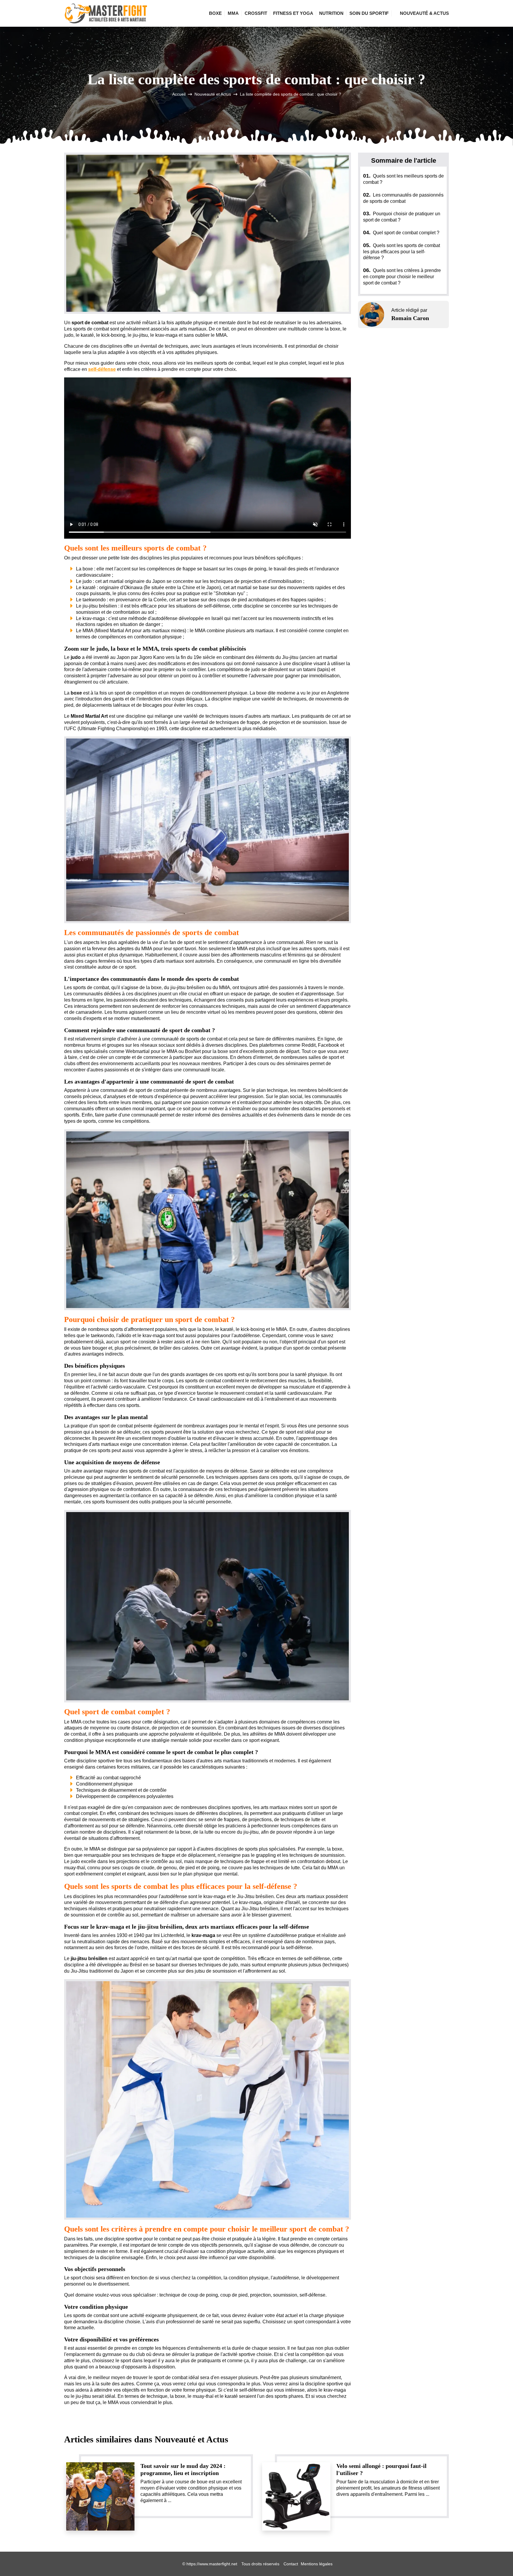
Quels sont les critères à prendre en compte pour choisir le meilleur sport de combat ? (402, 277)
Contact (291, 2564)
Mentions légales (317, 2564)
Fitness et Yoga (293, 13)
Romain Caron (410, 318)
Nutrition (331, 13)
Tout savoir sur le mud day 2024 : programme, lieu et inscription (183, 2469)
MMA (233, 13)
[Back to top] (497, 2560)
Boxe (215, 13)
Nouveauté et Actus (213, 94)
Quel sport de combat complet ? (401, 233)
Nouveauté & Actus (424, 13)
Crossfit (256, 13)
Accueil (179, 94)
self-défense (102, 369)
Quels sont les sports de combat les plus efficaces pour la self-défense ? (402, 252)
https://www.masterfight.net (212, 2564)
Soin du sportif (369, 13)
